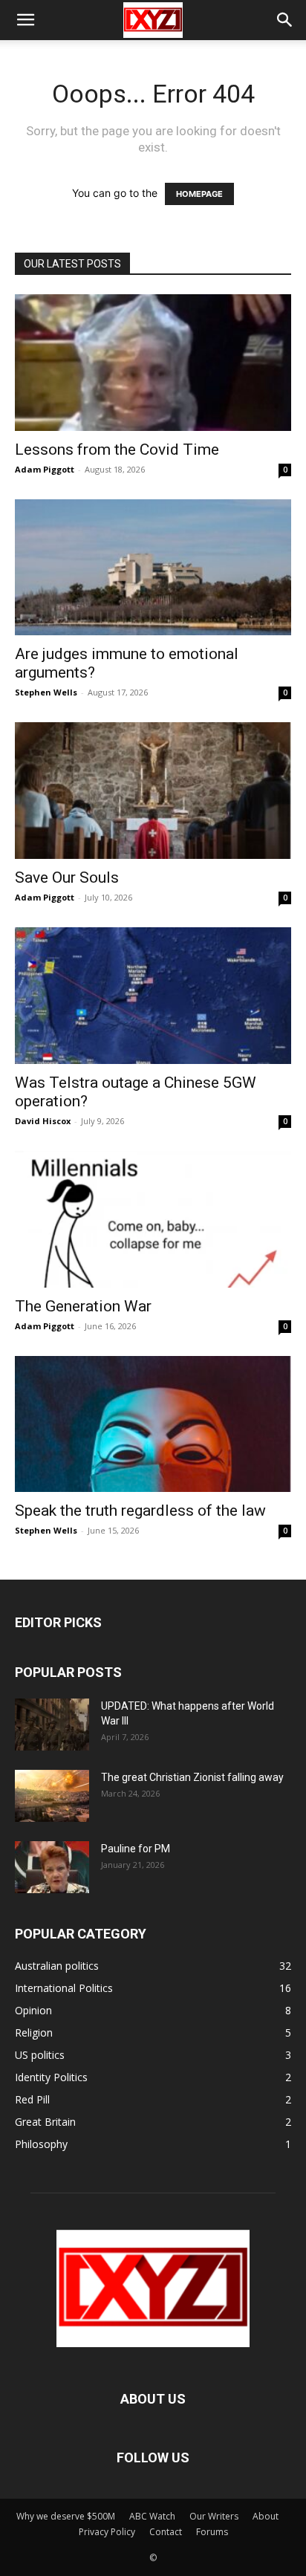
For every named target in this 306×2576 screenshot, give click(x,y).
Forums (212, 2532)
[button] (25, 20)
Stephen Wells (46, 692)
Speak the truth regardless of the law (140, 1511)
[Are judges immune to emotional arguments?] (153, 568)
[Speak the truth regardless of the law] (153, 1424)
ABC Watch (152, 2516)
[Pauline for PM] (52, 1867)
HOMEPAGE (199, 194)
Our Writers (214, 2516)
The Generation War (83, 1306)
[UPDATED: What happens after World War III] (52, 1725)
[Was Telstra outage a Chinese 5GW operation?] (153, 996)
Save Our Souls (67, 877)
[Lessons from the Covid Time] (153, 363)
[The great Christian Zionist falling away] (52, 1796)
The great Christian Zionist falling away (192, 1777)
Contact (166, 2532)
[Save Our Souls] (153, 791)
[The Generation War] (153, 1219)
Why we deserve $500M (66, 2516)
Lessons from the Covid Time (117, 450)
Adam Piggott (45, 469)
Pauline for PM (136, 1849)
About (266, 2516)
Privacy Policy (107, 2532)
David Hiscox (43, 1121)
